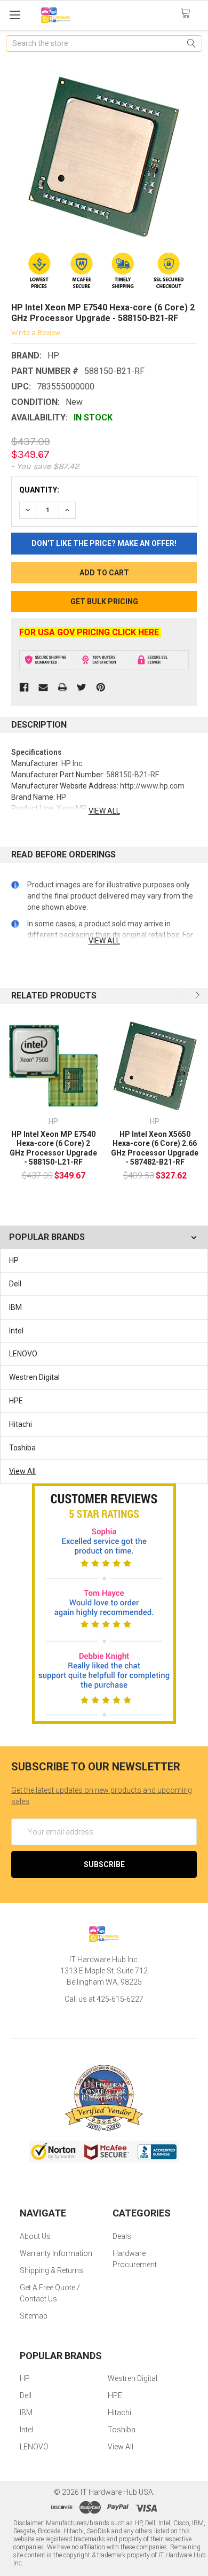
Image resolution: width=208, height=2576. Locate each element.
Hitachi (21, 1424)
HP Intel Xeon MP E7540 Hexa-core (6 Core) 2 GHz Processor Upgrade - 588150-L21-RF (53, 1148)
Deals (122, 2236)
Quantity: (39, 490)
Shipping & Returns (51, 2270)
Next (196, 995)
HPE (16, 1401)
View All (22, 1471)
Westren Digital (34, 1377)
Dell (15, 1284)
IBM (15, 1307)
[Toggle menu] (15, 15)
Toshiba (22, 1448)
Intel (16, 1331)
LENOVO (23, 1354)
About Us (35, 2236)
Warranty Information (56, 2253)
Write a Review (36, 333)
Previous (182, 995)
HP (14, 1260)
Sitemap (34, 2316)
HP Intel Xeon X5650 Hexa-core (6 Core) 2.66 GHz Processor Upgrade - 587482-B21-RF (155, 1148)
